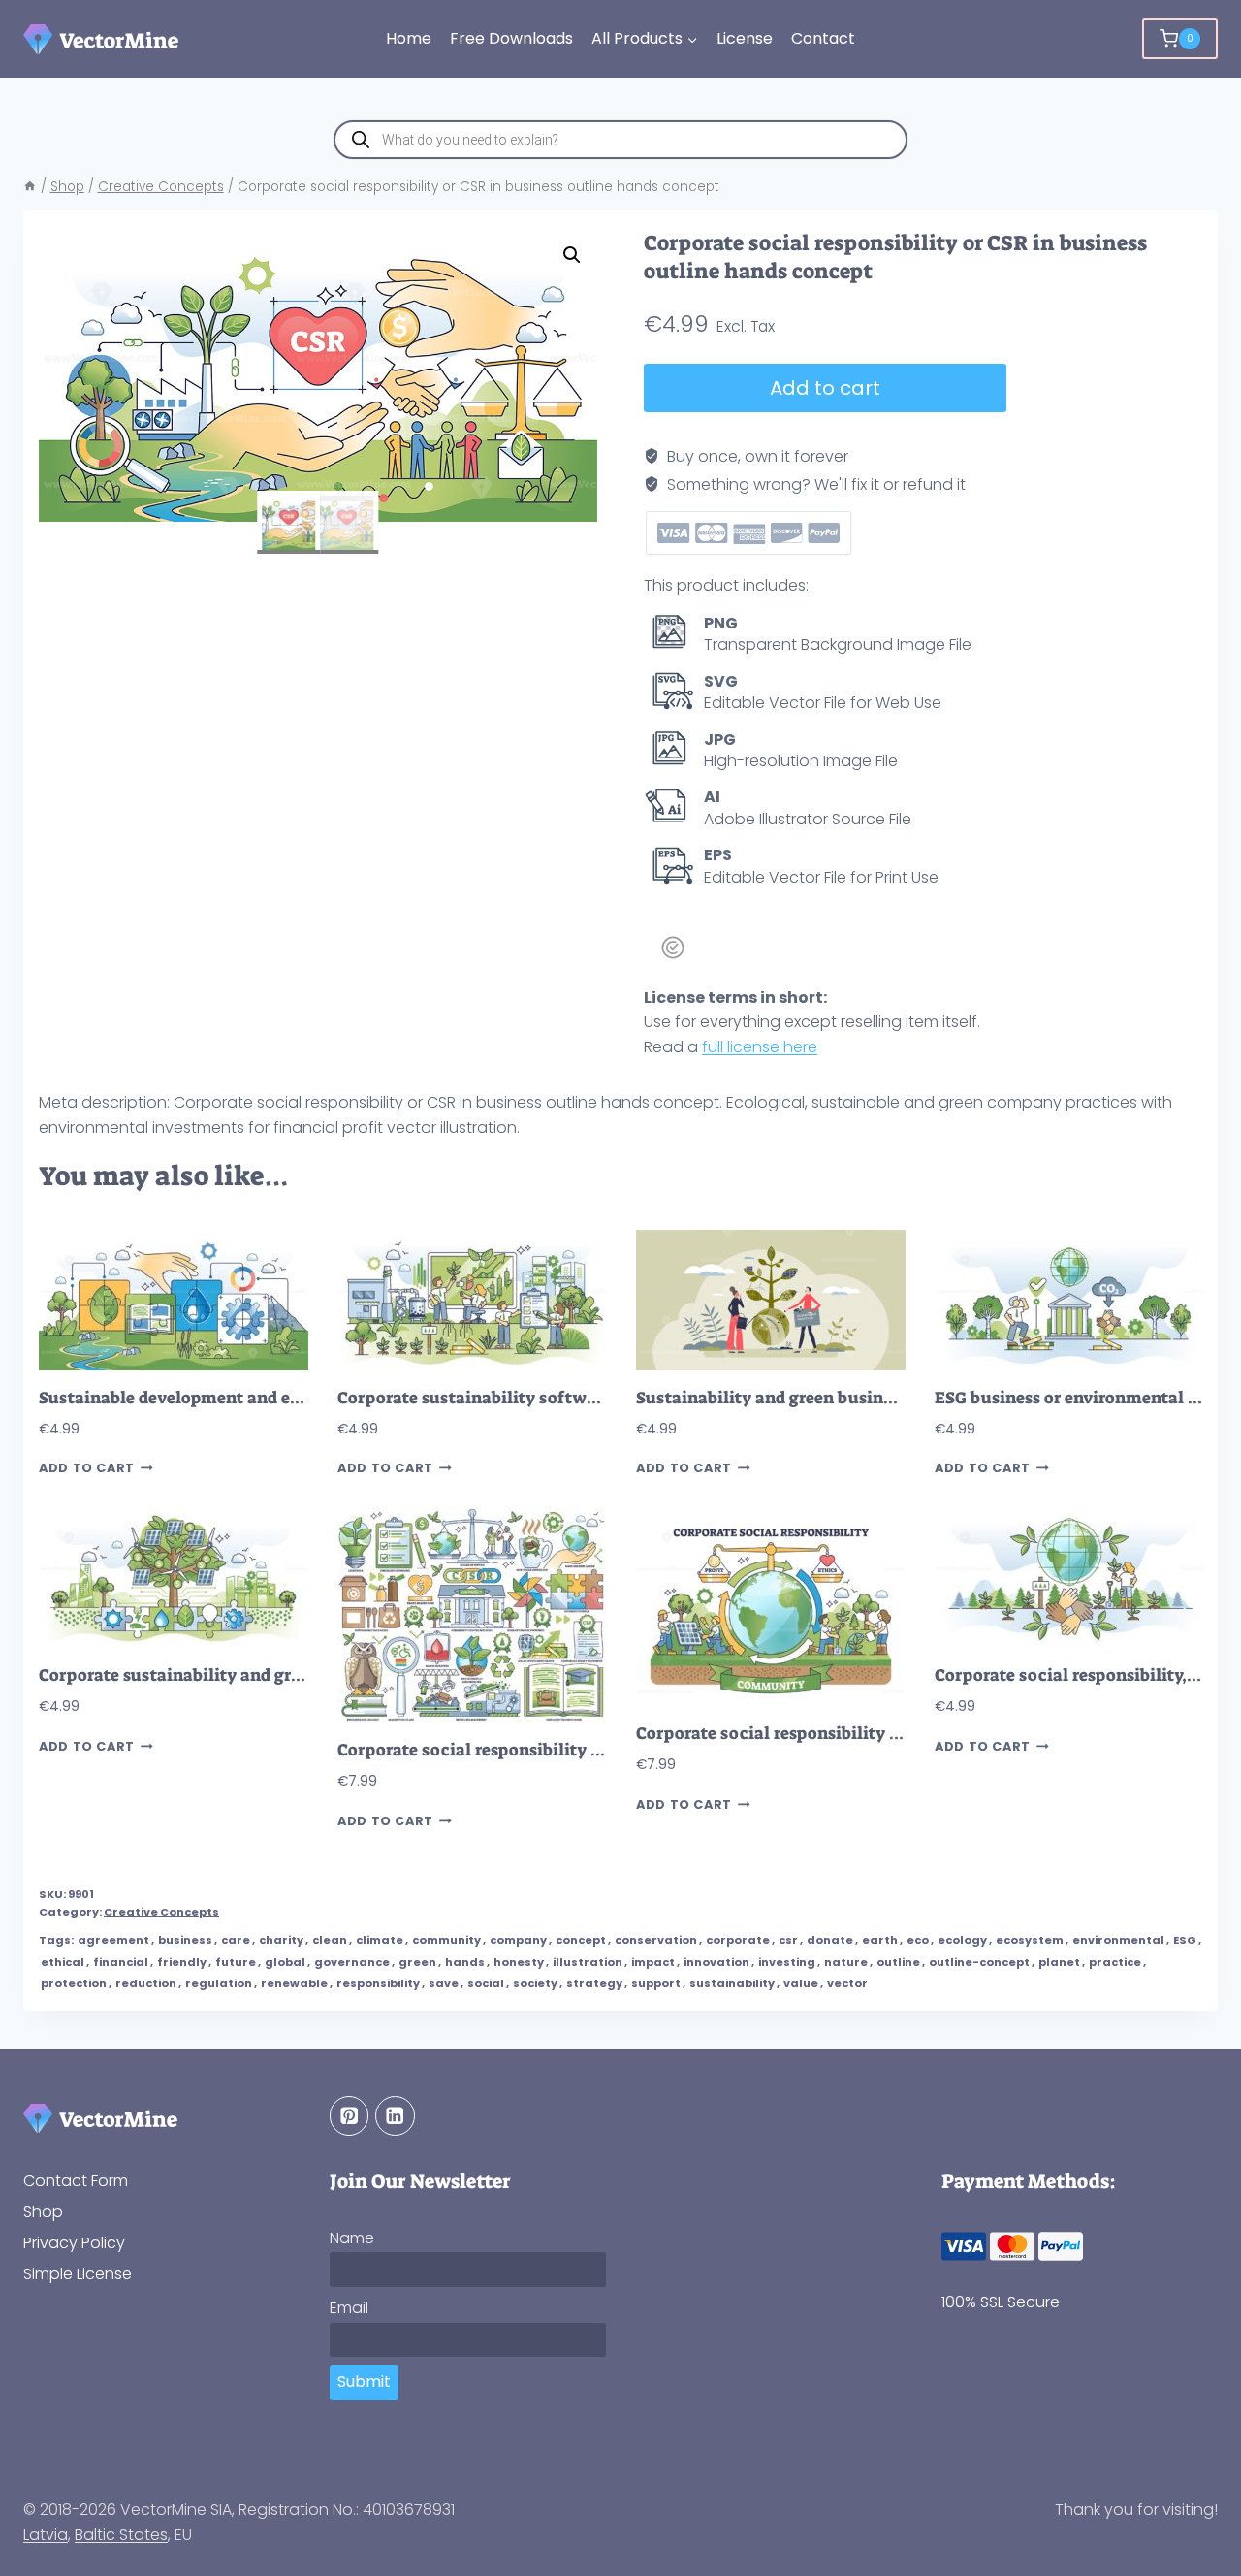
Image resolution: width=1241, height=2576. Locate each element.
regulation (219, 1983)
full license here (760, 1047)
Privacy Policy (74, 2243)
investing (787, 1962)
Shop (43, 2212)
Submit (364, 2382)
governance (352, 1962)
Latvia (46, 2535)
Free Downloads (511, 38)
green (417, 1962)
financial (121, 1962)
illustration (588, 1962)
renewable (294, 1983)
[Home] (30, 187)
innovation (716, 1962)
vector (847, 1983)
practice (1115, 1962)
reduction (146, 1983)
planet (1059, 1962)
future (236, 1962)
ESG (1185, 1940)
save (444, 1983)
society (535, 1983)
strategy (594, 1983)
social (486, 1983)
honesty (519, 1962)
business (185, 1940)
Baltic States (121, 2535)
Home (409, 38)
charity (281, 1940)
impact (653, 1962)
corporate (738, 1940)
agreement (113, 1940)
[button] (572, 255)
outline (898, 1962)
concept (581, 1940)
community (446, 1940)
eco (918, 1940)
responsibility (378, 1983)
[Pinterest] (350, 2116)
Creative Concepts (161, 1912)
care (236, 1940)
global (285, 1962)
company (518, 1940)
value (801, 1983)
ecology (962, 1940)
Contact (823, 38)
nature (846, 1962)
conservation (656, 1940)
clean (330, 1940)
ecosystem (1030, 1940)
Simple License (78, 2274)
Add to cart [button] (87, 1468)
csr (788, 1940)
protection (74, 1983)
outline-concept (979, 1962)
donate (830, 1940)
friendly (182, 1962)
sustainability (732, 1983)
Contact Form (76, 2181)
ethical (63, 1962)
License (745, 38)
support (656, 1983)
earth (880, 1940)
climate (380, 1940)
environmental (1118, 1940)
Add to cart (825, 388)
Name (352, 2238)
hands (465, 1962)
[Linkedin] (395, 2116)
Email (349, 2308)
